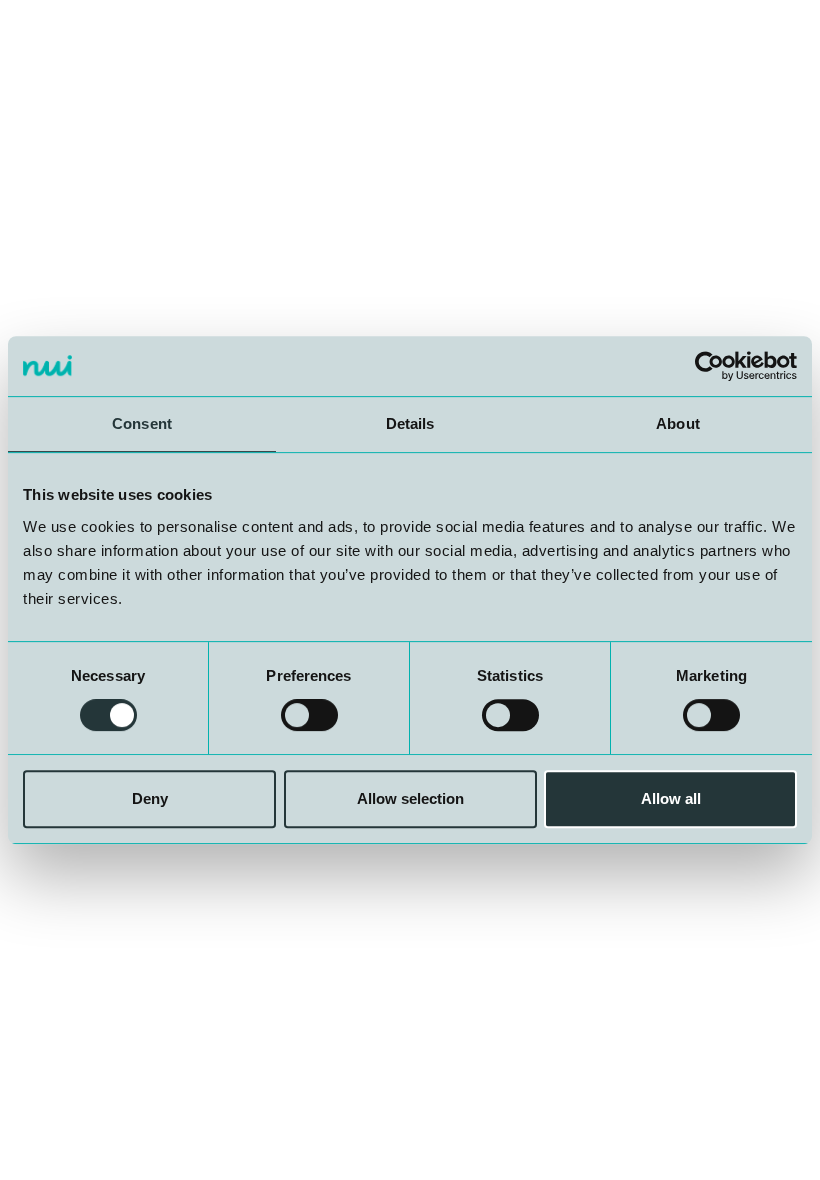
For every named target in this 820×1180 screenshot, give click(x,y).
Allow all (671, 798)
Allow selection (410, 798)
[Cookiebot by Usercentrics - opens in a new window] (709, 366)
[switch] (309, 715)
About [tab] (678, 423)
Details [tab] (410, 423)
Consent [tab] (142, 423)
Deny (150, 798)
